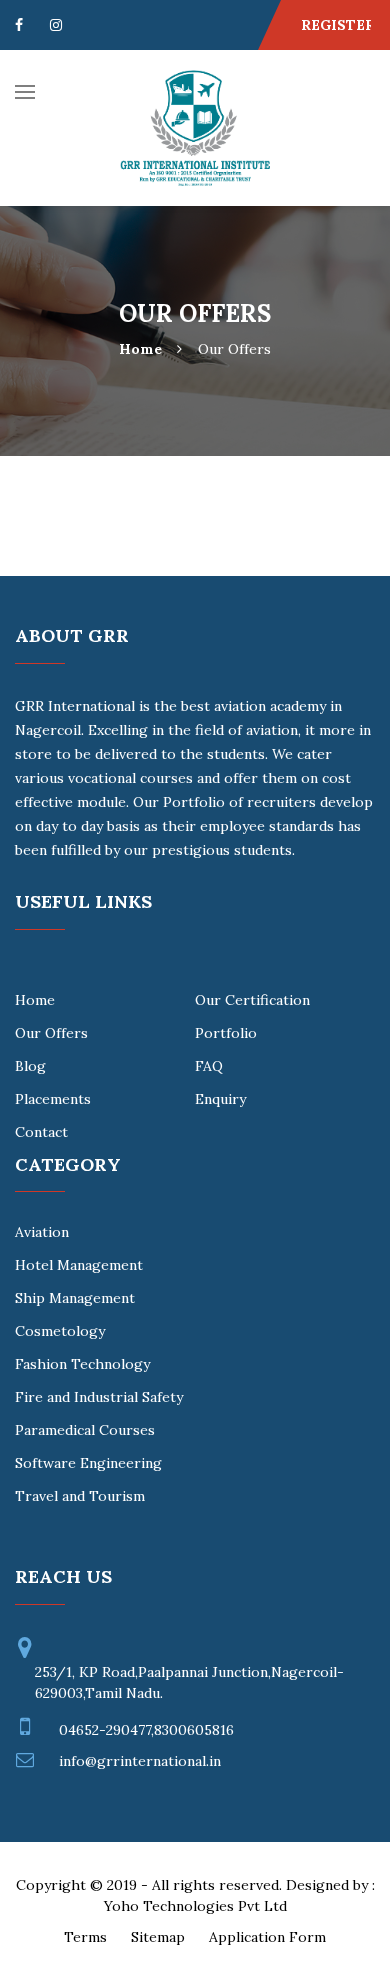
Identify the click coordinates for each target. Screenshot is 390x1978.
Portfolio (226, 1033)
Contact (41, 1132)
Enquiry (220, 1099)
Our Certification (252, 1000)
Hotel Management (79, 1265)
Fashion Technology (82, 1364)
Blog (30, 1066)
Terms (85, 1937)
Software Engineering (88, 1463)
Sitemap (158, 1937)
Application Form (267, 1937)
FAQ (209, 1066)
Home (140, 350)
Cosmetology (60, 1331)
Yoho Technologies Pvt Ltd (195, 1906)
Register (338, 25)
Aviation (42, 1232)
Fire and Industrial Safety (99, 1397)
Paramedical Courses (85, 1430)
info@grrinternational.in (140, 1761)
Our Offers (51, 1033)
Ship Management (75, 1298)
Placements (53, 1099)
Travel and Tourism (80, 1496)
